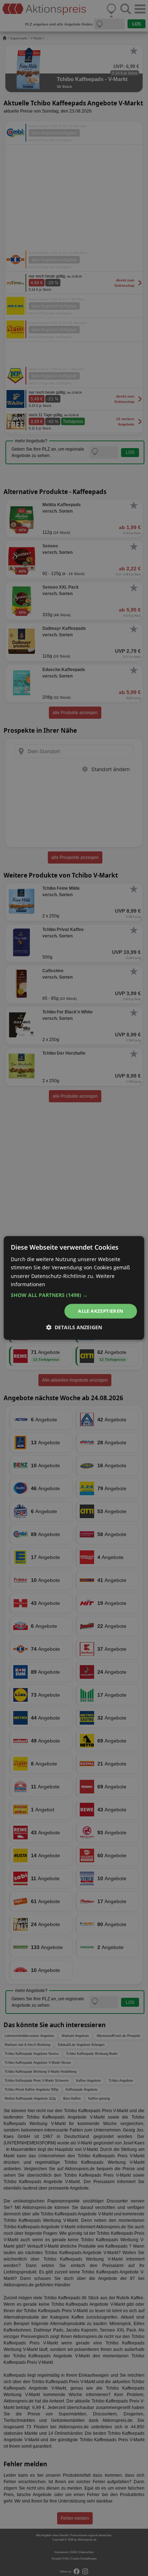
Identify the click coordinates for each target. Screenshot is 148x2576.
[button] (74, 1295)
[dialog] (74, 1288)
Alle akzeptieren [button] (101, 1311)
